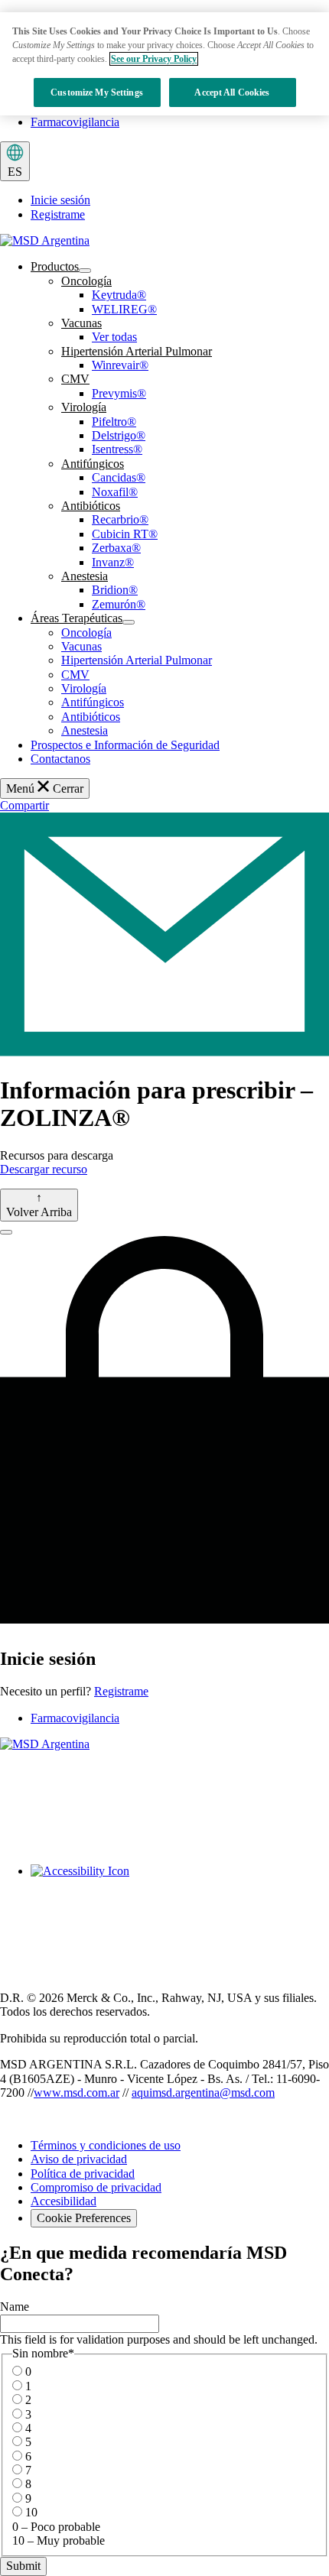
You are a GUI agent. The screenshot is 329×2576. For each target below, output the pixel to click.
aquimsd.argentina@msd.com (203, 2093)
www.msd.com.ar (77, 2093)
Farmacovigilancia (75, 122)
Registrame (58, 214)
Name (15, 2307)
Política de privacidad (83, 2174)
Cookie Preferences (84, 2218)
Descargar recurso (44, 1169)
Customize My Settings (97, 92)
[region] (164, 64)
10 (31, 2512)
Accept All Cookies (232, 92)
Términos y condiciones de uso (106, 2145)
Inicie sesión (60, 200)
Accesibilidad (64, 2201)
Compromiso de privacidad (96, 2187)
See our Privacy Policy (154, 59)
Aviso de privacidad (79, 2159)
